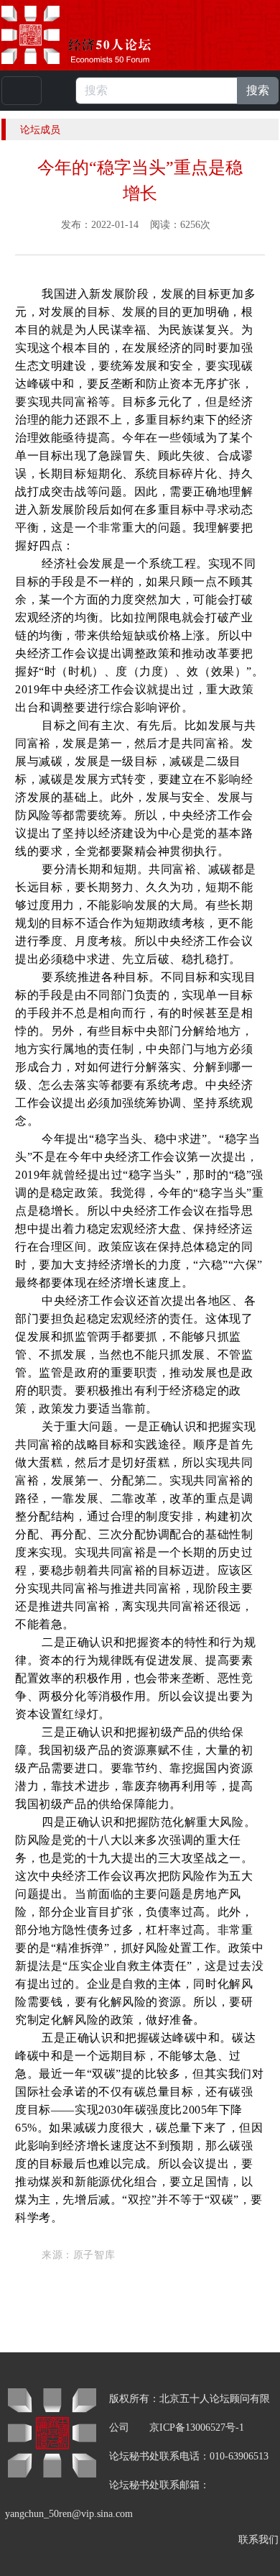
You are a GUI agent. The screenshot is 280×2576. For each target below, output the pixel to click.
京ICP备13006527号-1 (197, 2427)
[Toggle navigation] (22, 91)
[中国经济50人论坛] (93, 35)
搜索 (258, 90)
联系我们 (258, 2540)
